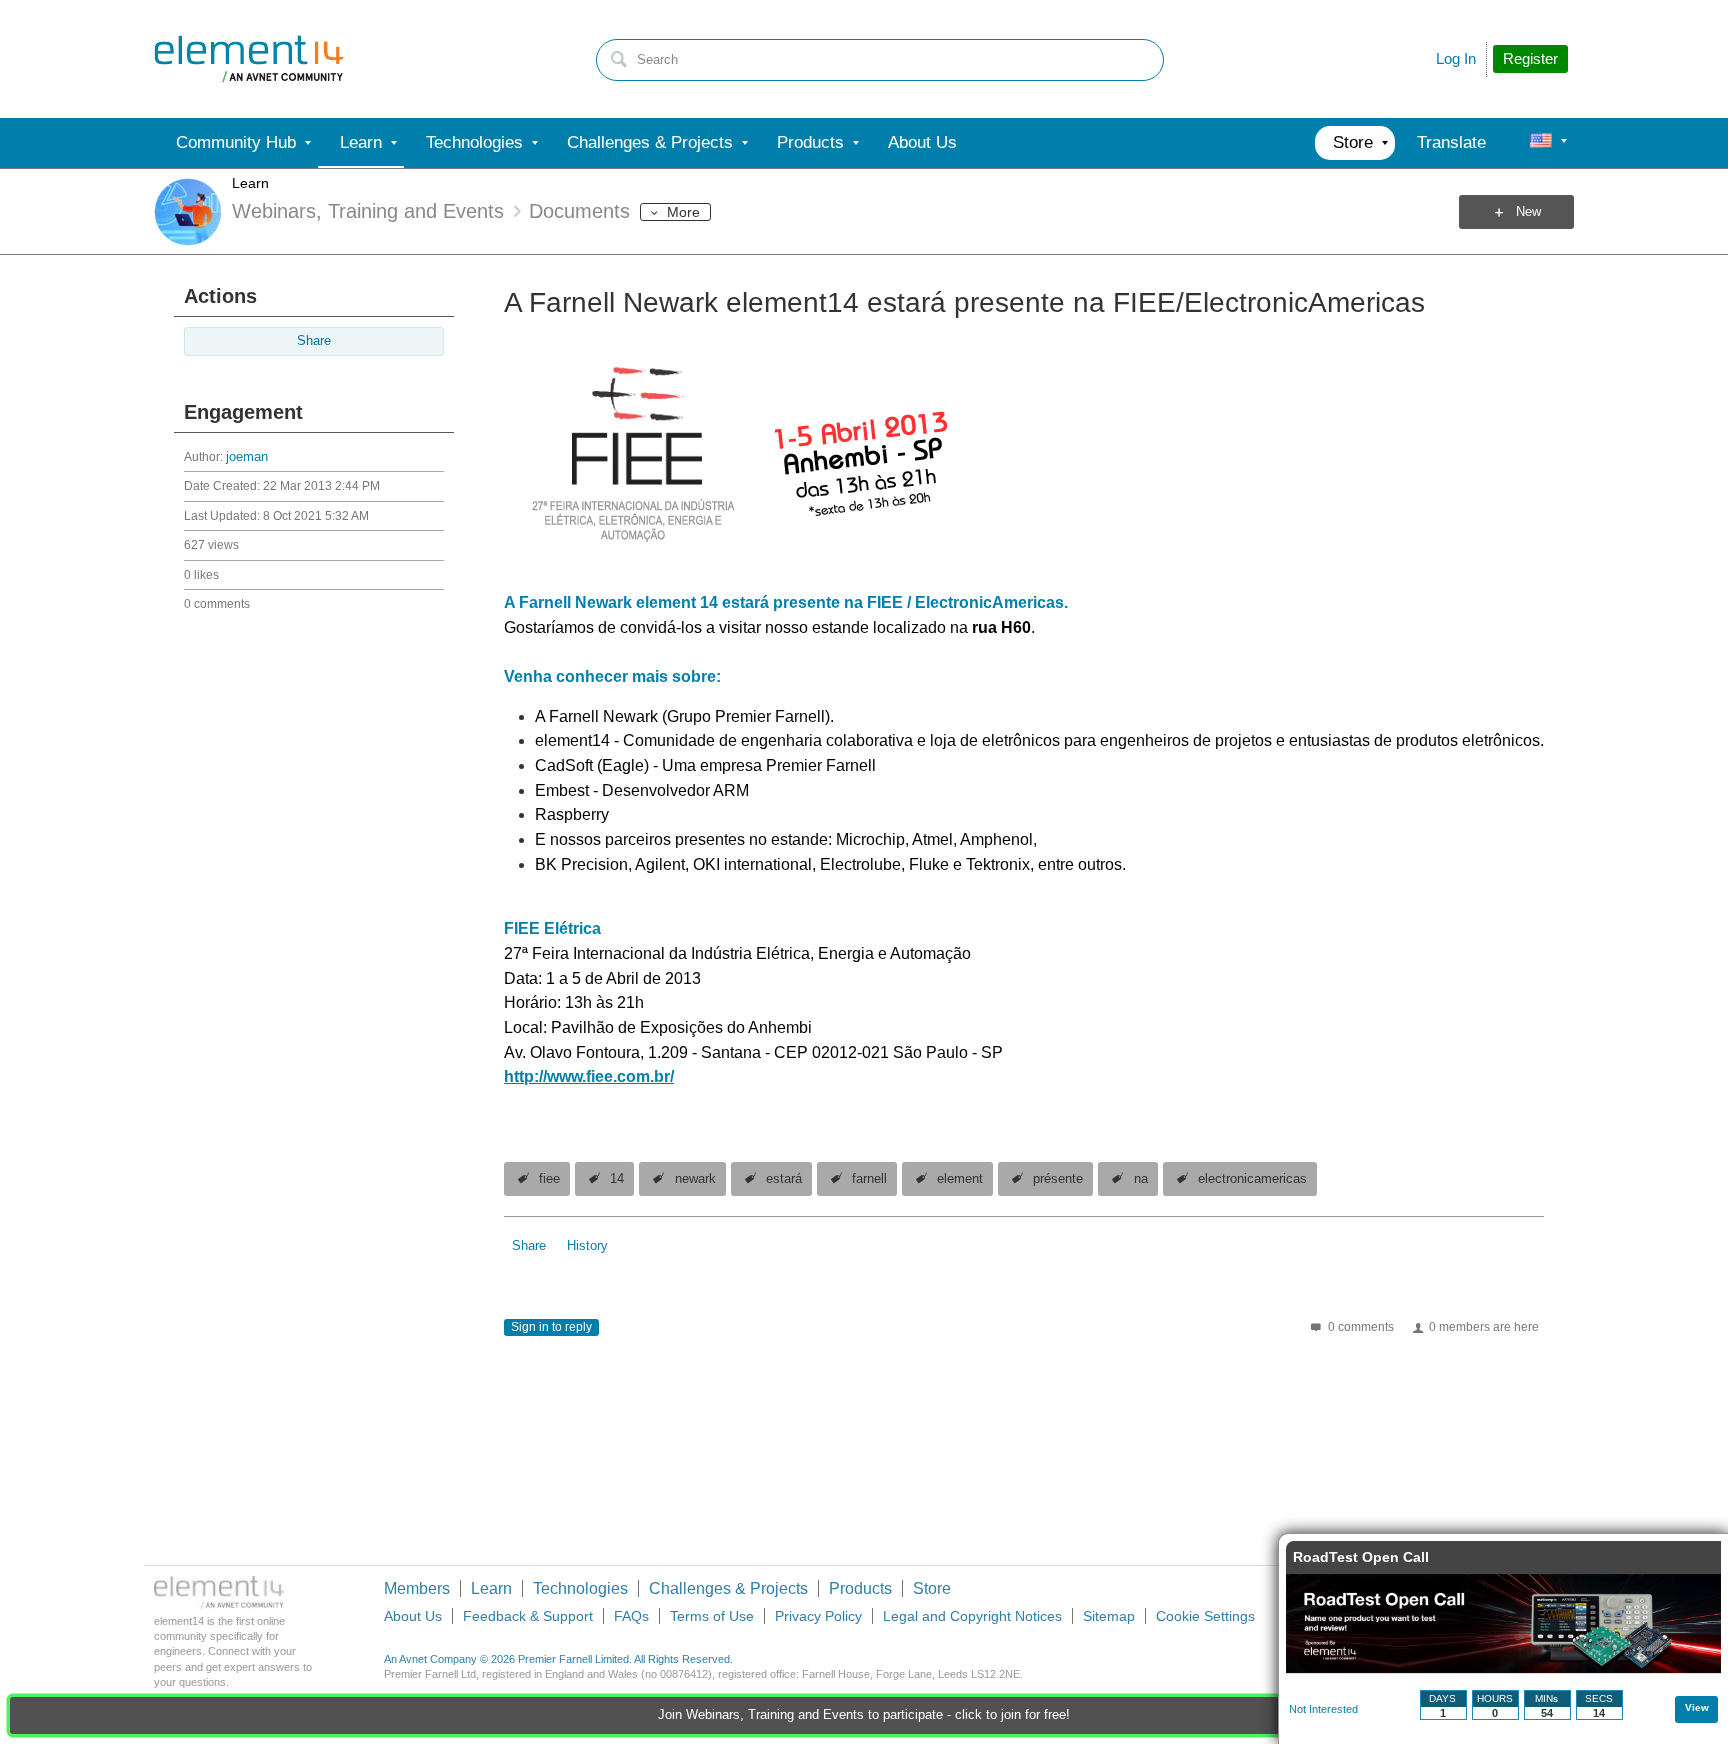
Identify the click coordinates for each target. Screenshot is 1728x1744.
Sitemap (1109, 1616)
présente (1058, 1179)
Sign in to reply (551, 1327)
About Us (413, 1616)
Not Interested (1323, 1709)
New (1528, 212)
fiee (549, 1179)
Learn (250, 183)
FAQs (631, 1616)
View (1697, 1707)
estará (784, 1179)
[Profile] (1541, 143)
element (960, 1179)
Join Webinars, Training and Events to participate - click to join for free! (864, 1715)
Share (314, 341)
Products (860, 1588)
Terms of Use (712, 1616)
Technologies (580, 1588)
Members (417, 1588)
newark (695, 1179)
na (1141, 1179)
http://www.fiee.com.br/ (589, 1076)
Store (932, 1588)
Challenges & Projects (728, 1588)
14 (617, 1179)
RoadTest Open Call (1361, 1557)
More (683, 212)
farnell (869, 1179)
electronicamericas (1252, 1179)
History (587, 1246)
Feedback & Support (528, 1616)
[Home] (249, 59)
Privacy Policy (818, 1616)
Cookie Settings (1205, 1616)
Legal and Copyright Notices (972, 1616)
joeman (247, 457)
